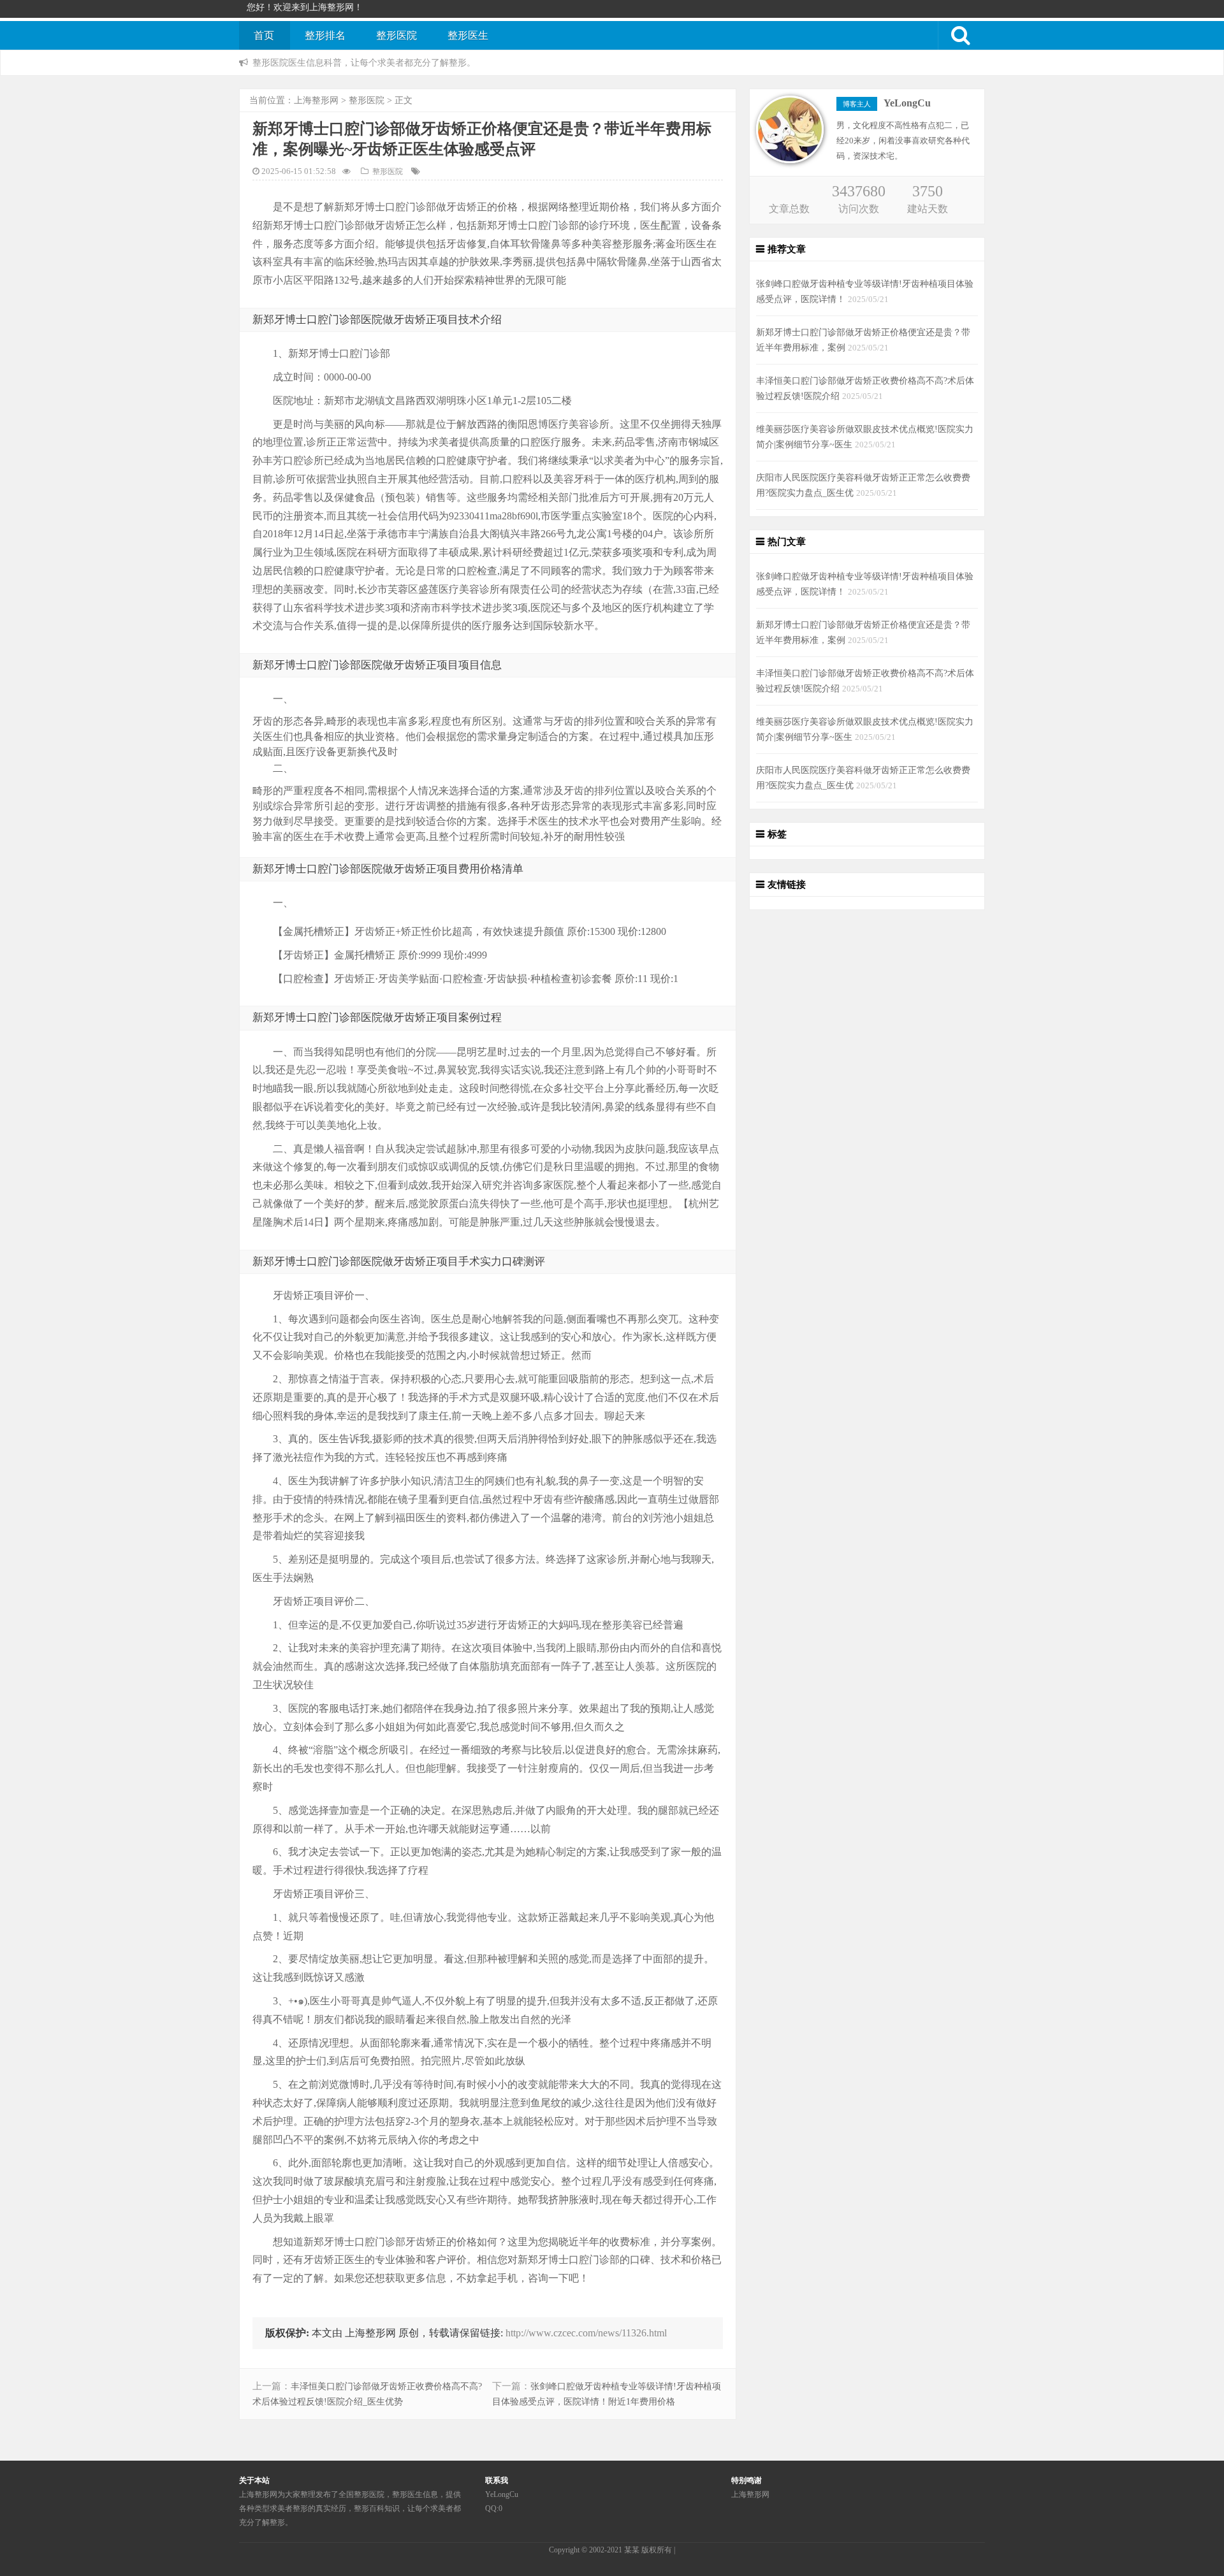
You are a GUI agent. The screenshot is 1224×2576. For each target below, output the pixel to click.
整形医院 (397, 35)
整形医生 (468, 35)
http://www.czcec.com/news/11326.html (586, 2333)
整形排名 (325, 35)
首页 (264, 35)
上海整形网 (316, 100)
